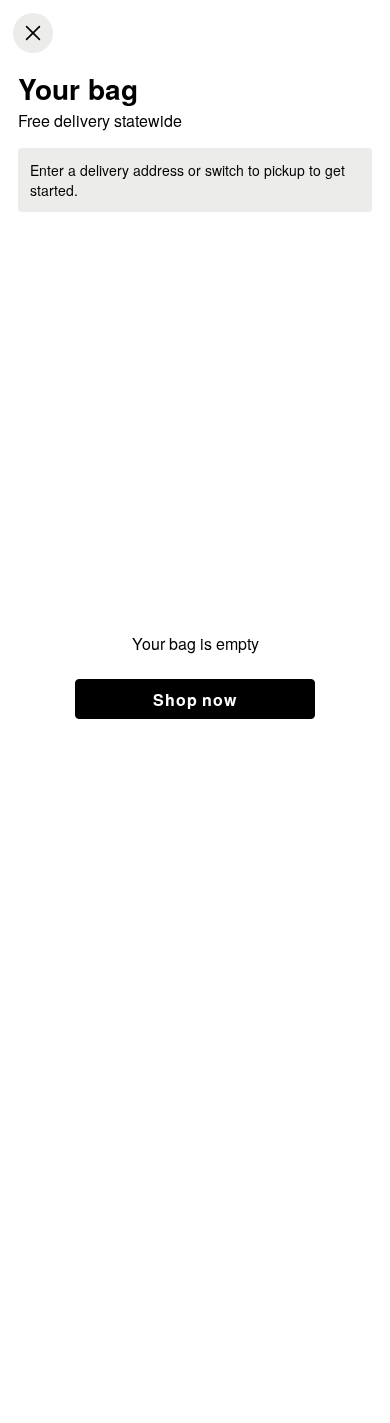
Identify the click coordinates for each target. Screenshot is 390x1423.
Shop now (194, 699)
